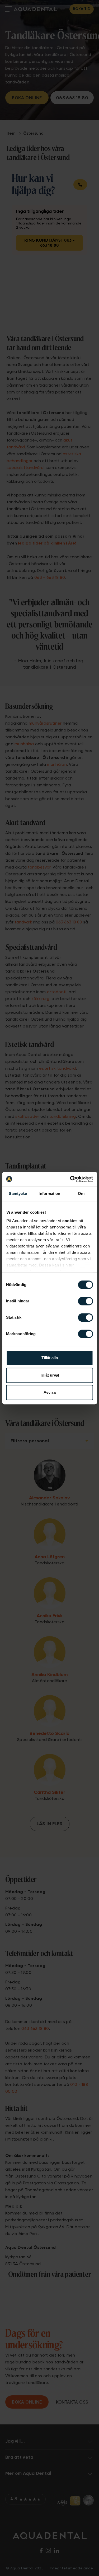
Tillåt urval (49, 1375)
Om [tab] (81, 1193)
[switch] (85, 1301)
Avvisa (50, 1392)
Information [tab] (49, 1193)
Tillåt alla (50, 1358)
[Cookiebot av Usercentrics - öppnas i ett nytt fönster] (70, 1179)
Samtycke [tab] (18, 1193)
